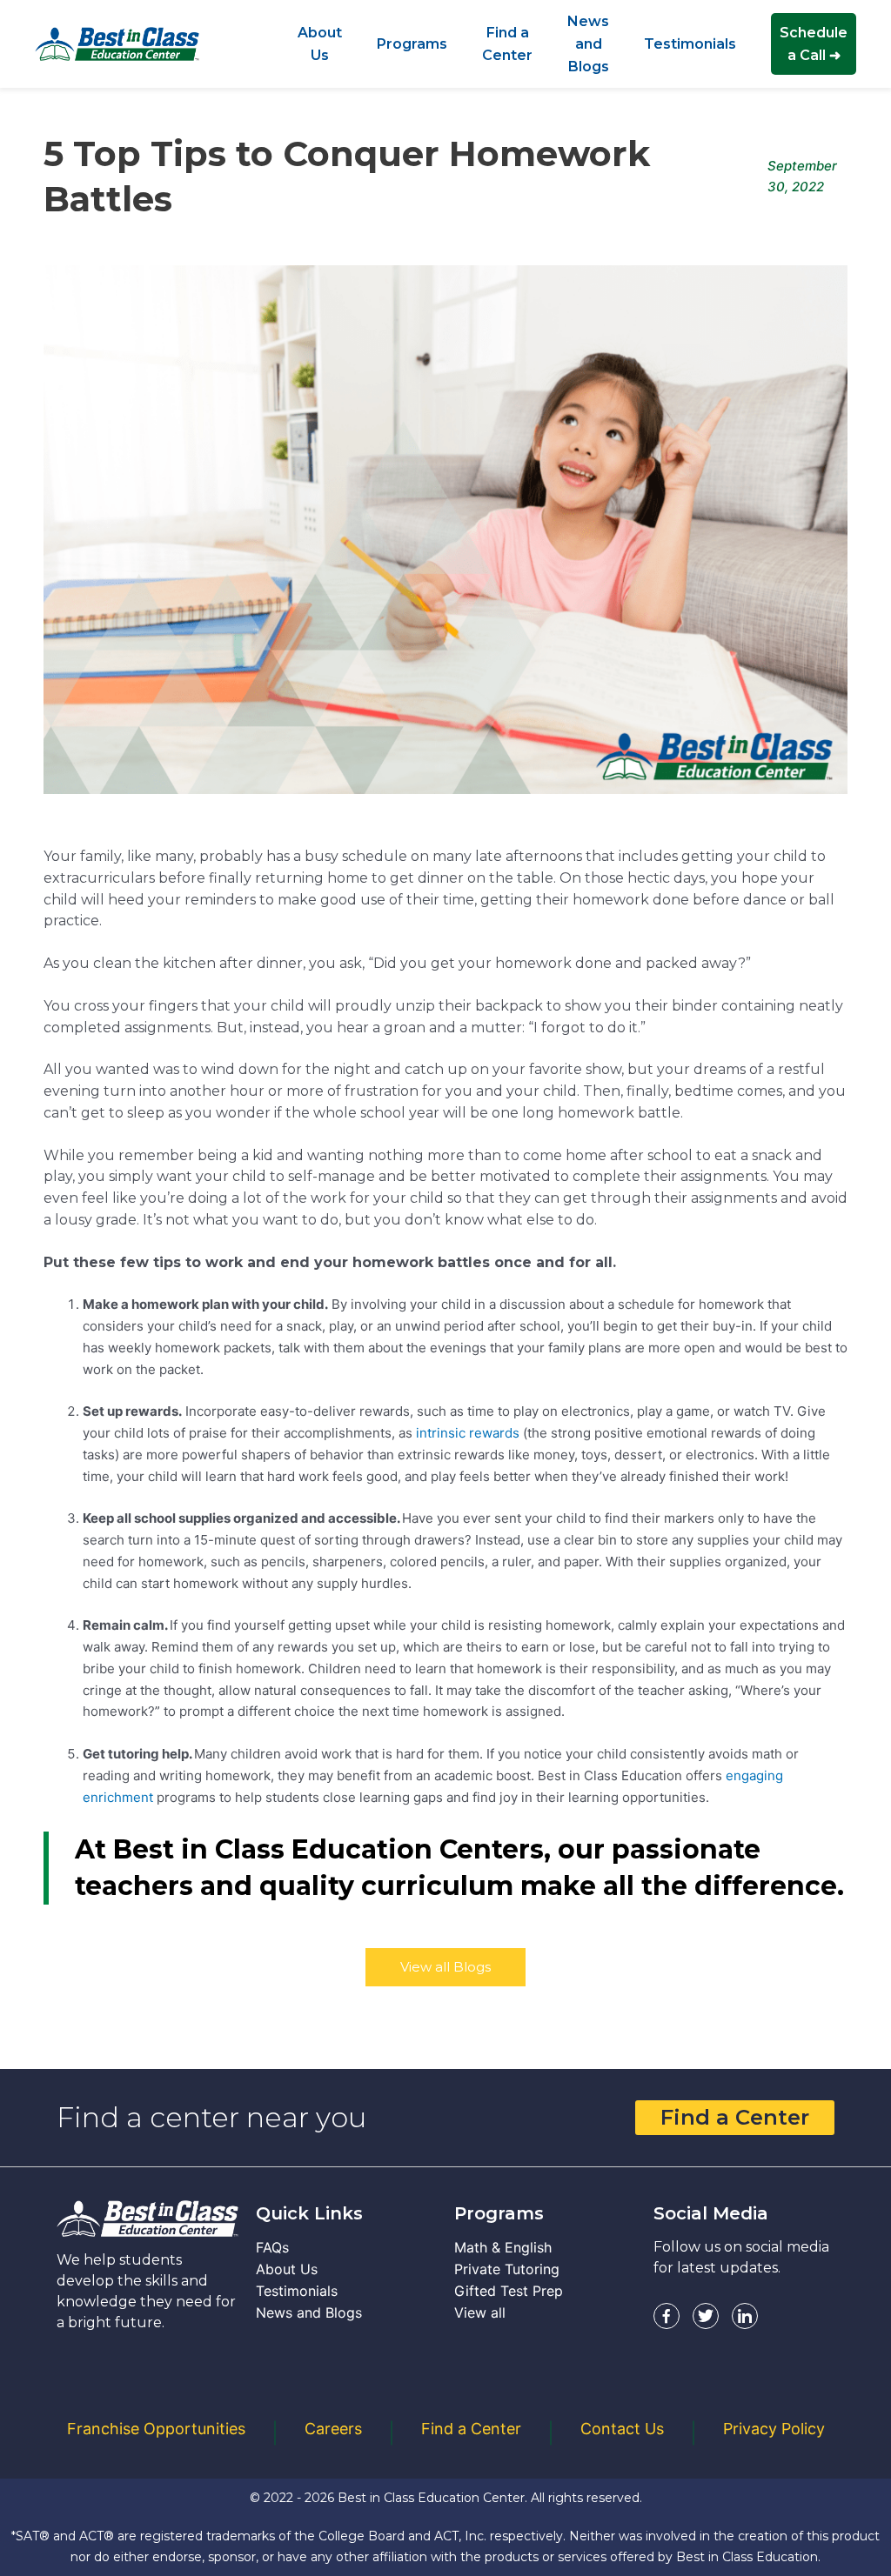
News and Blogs (309, 2312)
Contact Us (622, 2429)
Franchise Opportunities (156, 2429)
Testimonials (297, 2291)
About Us (287, 2269)
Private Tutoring (507, 2269)
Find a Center (735, 2117)
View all (480, 2312)
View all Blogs (445, 1967)
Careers (333, 2429)
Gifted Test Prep (509, 2291)
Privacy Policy (774, 2429)
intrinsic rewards (468, 1433)
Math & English (503, 2247)
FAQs (272, 2247)
